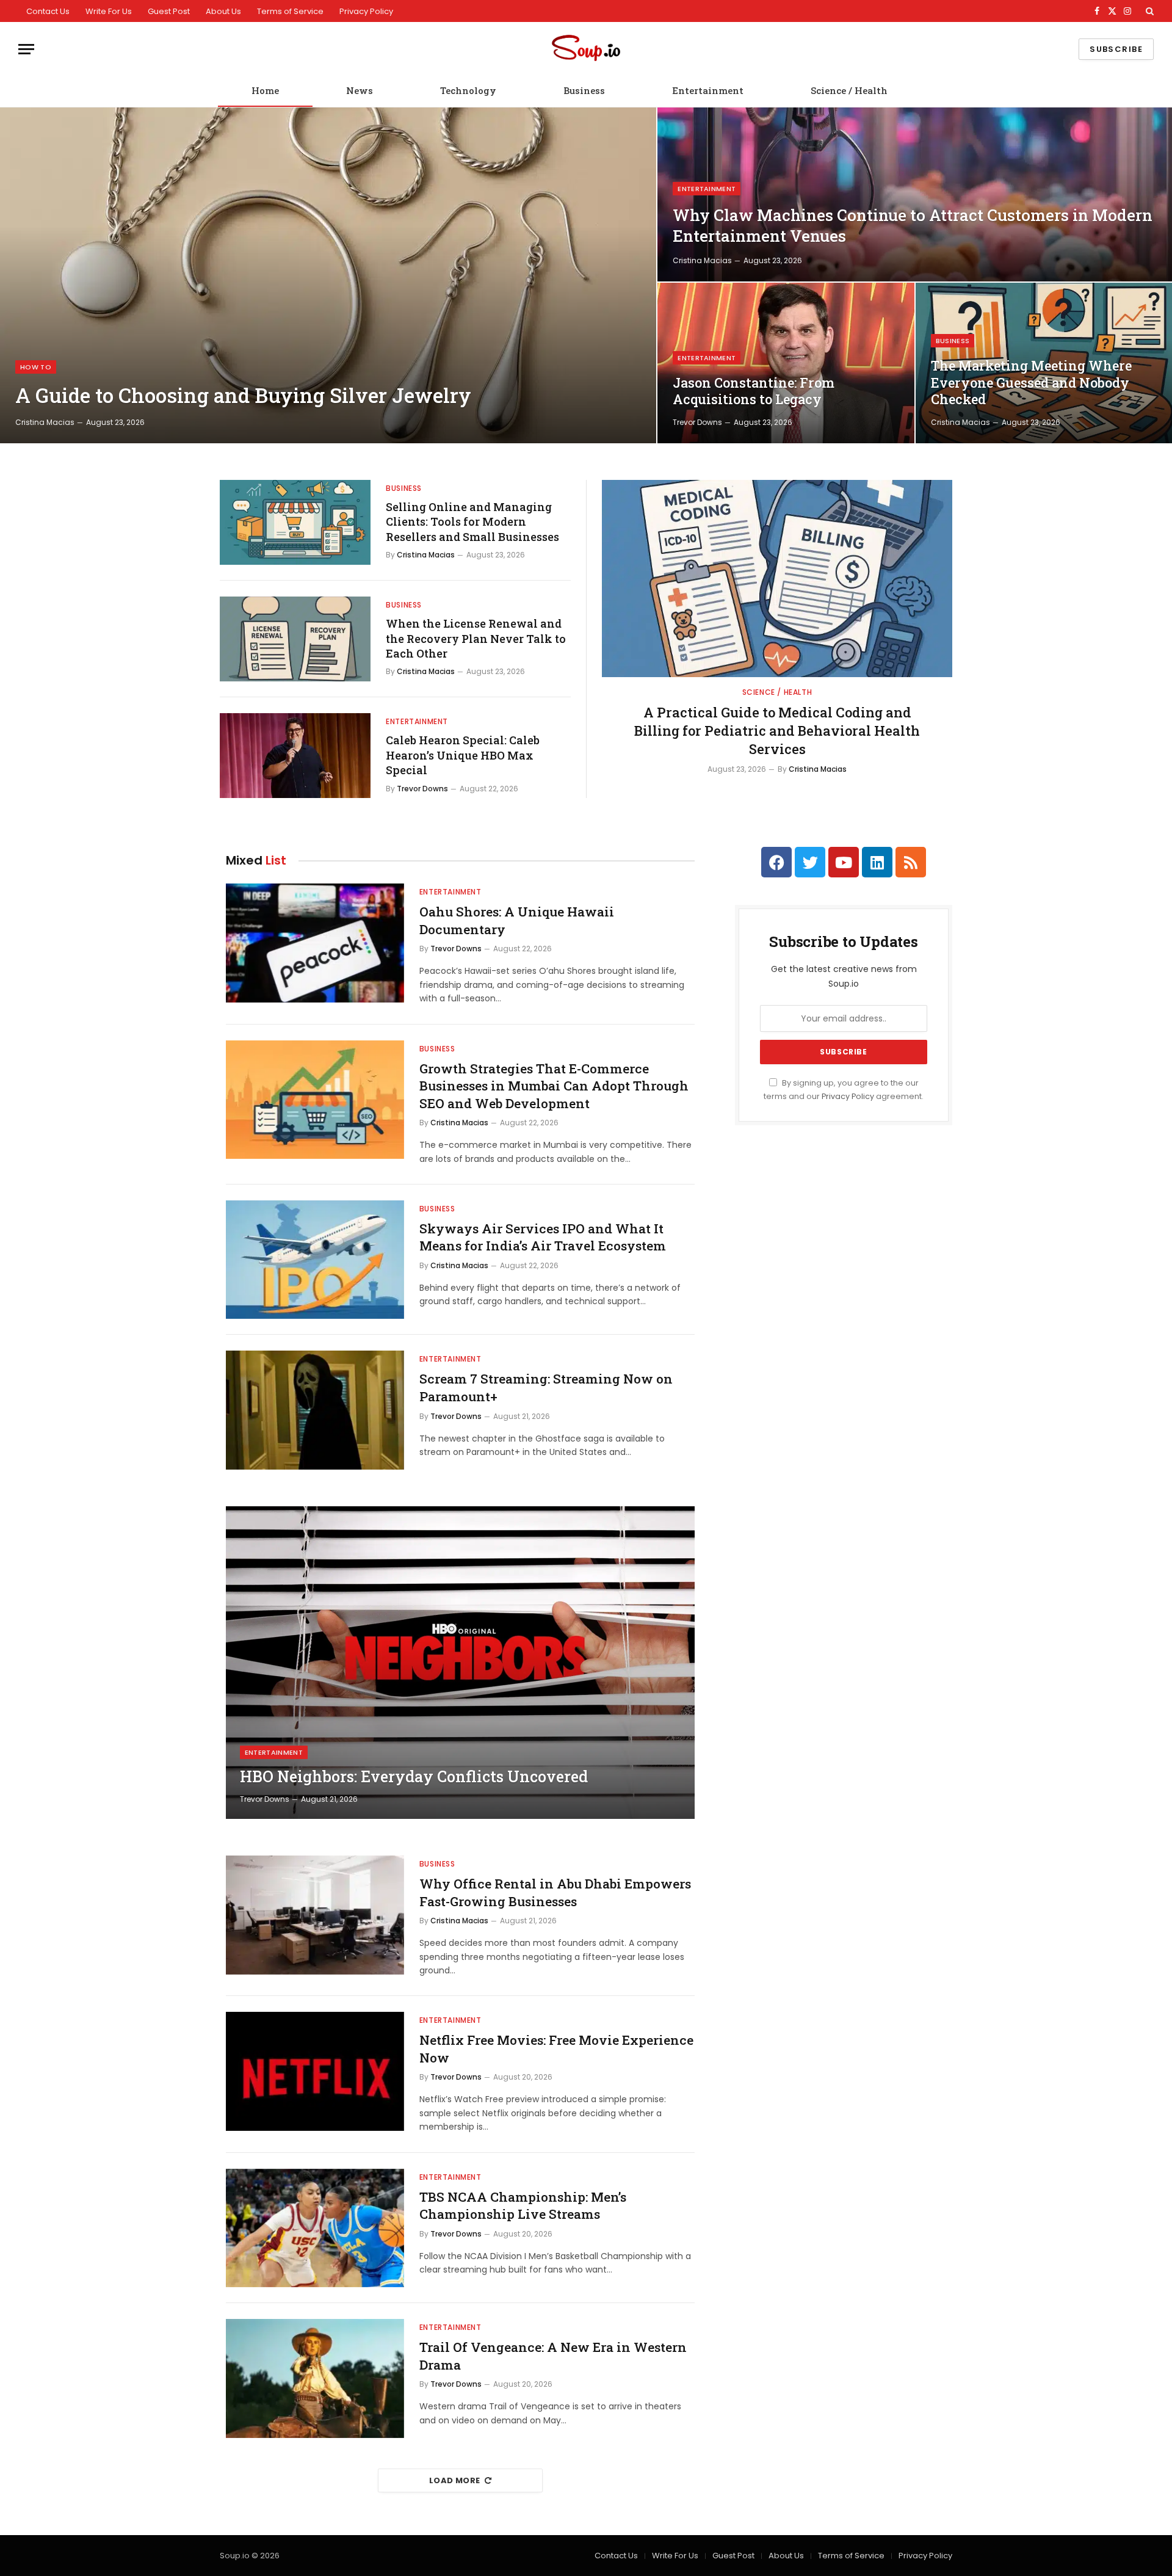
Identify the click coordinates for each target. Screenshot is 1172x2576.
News (360, 90)
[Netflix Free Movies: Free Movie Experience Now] (315, 2071)
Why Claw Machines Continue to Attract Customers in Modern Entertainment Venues (913, 225)
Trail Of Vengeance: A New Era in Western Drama (553, 2356)
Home (265, 90)
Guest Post (169, 11)
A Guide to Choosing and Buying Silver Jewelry (243, 396)
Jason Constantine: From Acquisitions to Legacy (754, 391)
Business (584, 90)
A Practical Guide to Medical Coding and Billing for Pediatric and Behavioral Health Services (777, 731)
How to (36, 367)
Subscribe (1116, 49)
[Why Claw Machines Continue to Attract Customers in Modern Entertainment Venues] (915, 194)
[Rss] (911, 862)
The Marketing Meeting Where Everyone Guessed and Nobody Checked (1031, 383)
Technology (468, 90)
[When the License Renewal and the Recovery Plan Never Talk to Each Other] (295, 639)
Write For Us (109, 11)
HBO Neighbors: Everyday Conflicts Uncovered (414, 1777)
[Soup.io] (586, 49)
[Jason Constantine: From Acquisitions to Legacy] (786, 363)
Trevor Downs (697, 422)
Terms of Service (290, 11)
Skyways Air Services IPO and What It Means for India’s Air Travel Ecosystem (543, 1237)
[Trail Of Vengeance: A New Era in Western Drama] (315, 2378)
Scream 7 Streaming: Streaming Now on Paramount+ (546, 1388)
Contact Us (48, 11)
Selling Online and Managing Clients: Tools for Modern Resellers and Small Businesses (472, 522)
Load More (455, 2480)
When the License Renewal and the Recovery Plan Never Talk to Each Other (476, 638)
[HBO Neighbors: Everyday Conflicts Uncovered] (460, 1663)
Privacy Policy (366, 11)
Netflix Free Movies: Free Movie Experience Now (556, 2049)
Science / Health (849, 90)
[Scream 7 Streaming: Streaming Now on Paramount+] (315, 1410)
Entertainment (708, 90)
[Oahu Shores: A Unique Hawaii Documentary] (315, 943)
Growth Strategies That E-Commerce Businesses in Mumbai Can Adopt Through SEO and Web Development (554, 1086)
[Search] (1148, 11)
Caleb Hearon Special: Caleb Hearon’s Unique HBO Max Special (463, 755)
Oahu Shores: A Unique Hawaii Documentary (517, 920)
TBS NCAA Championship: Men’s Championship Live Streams (523, 2206)
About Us (223, 11)
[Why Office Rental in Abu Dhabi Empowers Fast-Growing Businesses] (315, 1915)
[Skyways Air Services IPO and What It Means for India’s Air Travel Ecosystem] (315, 1260)
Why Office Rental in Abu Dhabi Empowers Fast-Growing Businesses (555, 1892)
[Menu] (26, 49)
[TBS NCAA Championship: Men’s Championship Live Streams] (315, 2228)
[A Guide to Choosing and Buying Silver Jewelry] (328, 275)
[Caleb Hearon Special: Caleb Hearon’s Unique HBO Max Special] (295, 756)
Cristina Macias (45, 422)
